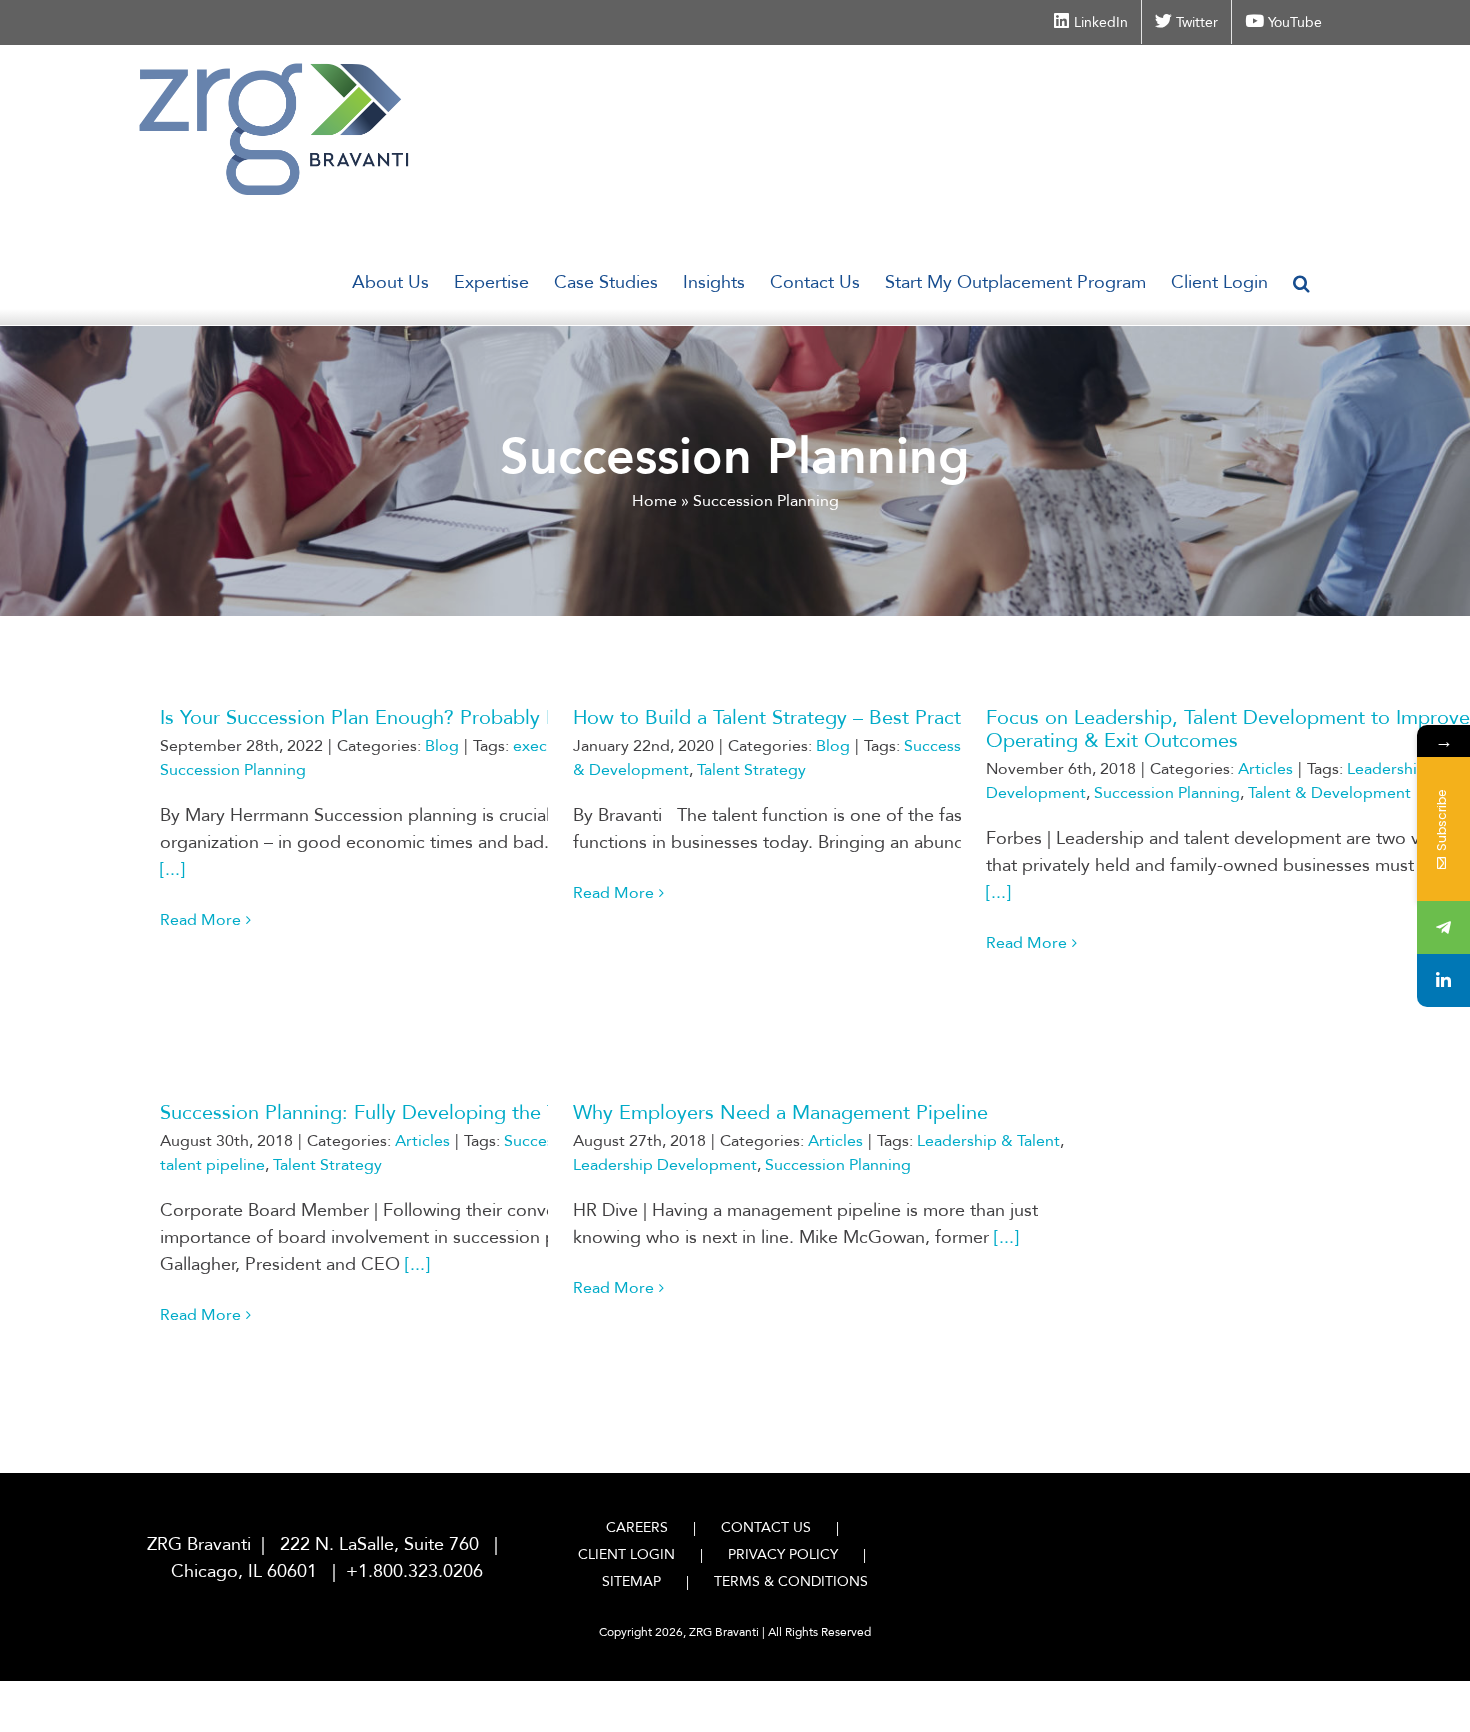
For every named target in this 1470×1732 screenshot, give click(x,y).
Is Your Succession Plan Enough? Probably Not (370, 717)
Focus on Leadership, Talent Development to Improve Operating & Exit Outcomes (1228, 729)
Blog (442, 746)
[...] (172, 869)
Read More (200, 920)
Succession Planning (233, 770)
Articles (1265, 769)
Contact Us (766, 1527)
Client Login (626, 1554)
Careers (637, 1527)
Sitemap (631, 1581)
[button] (1301, 283)
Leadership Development (665, 1165)
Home (654, 501)
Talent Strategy (751, 770)
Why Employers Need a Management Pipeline (780, 1112)
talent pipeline (212, 1165)
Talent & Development (1329, 793)
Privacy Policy (783, 1554)
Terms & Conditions (791, 1581)
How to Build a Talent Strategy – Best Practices (784, 717)
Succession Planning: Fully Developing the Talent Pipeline (419, 1112)
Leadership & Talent (988, 1141)
